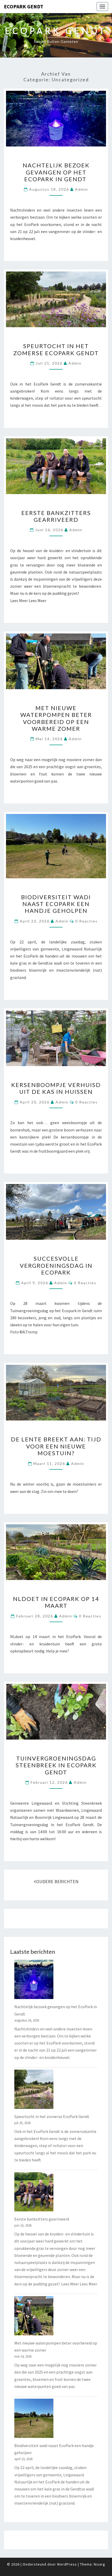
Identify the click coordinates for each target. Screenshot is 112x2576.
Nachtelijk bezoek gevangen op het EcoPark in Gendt (56, 172)
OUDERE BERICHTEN (57, 1881)
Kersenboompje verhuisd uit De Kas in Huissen (56, 1088)
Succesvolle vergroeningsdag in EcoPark (56, 1265)
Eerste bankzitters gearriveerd (56, 516)
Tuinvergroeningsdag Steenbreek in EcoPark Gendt (56, 1765)
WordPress (67, 2564)
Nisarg (99, 2564)
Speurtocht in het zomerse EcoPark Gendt (56, 349)
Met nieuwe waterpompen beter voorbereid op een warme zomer (56, 718)
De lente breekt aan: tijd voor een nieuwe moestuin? (56, 1446)
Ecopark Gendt (24, 6)
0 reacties (86, 921)
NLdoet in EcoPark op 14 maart (56, 1602)
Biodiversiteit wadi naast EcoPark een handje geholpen (56, 904)
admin (82, 189)
